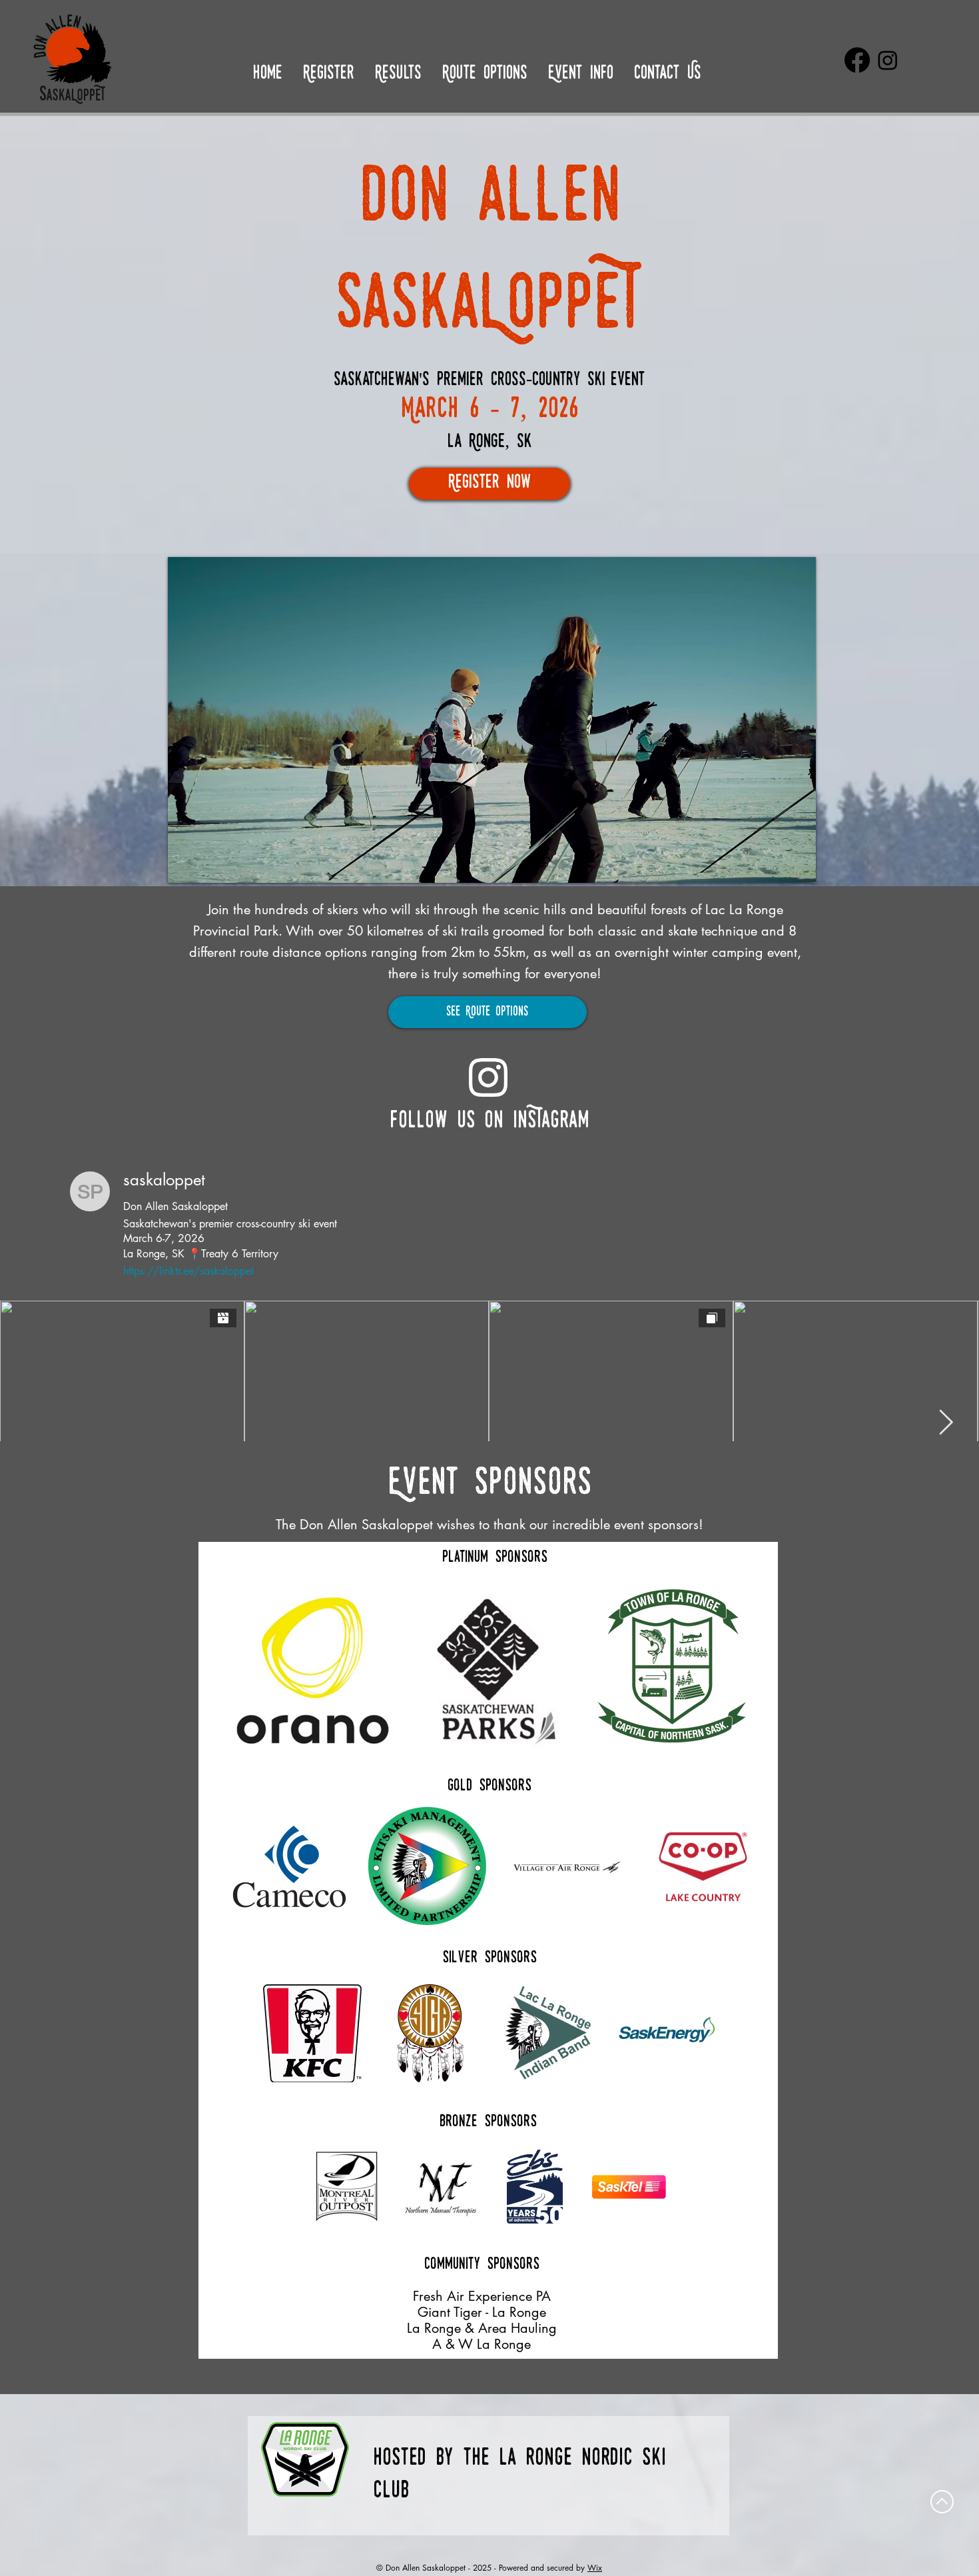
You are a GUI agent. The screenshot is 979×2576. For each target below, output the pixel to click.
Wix (595, 2568)
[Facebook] (857, 60)
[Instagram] (888, 60)
